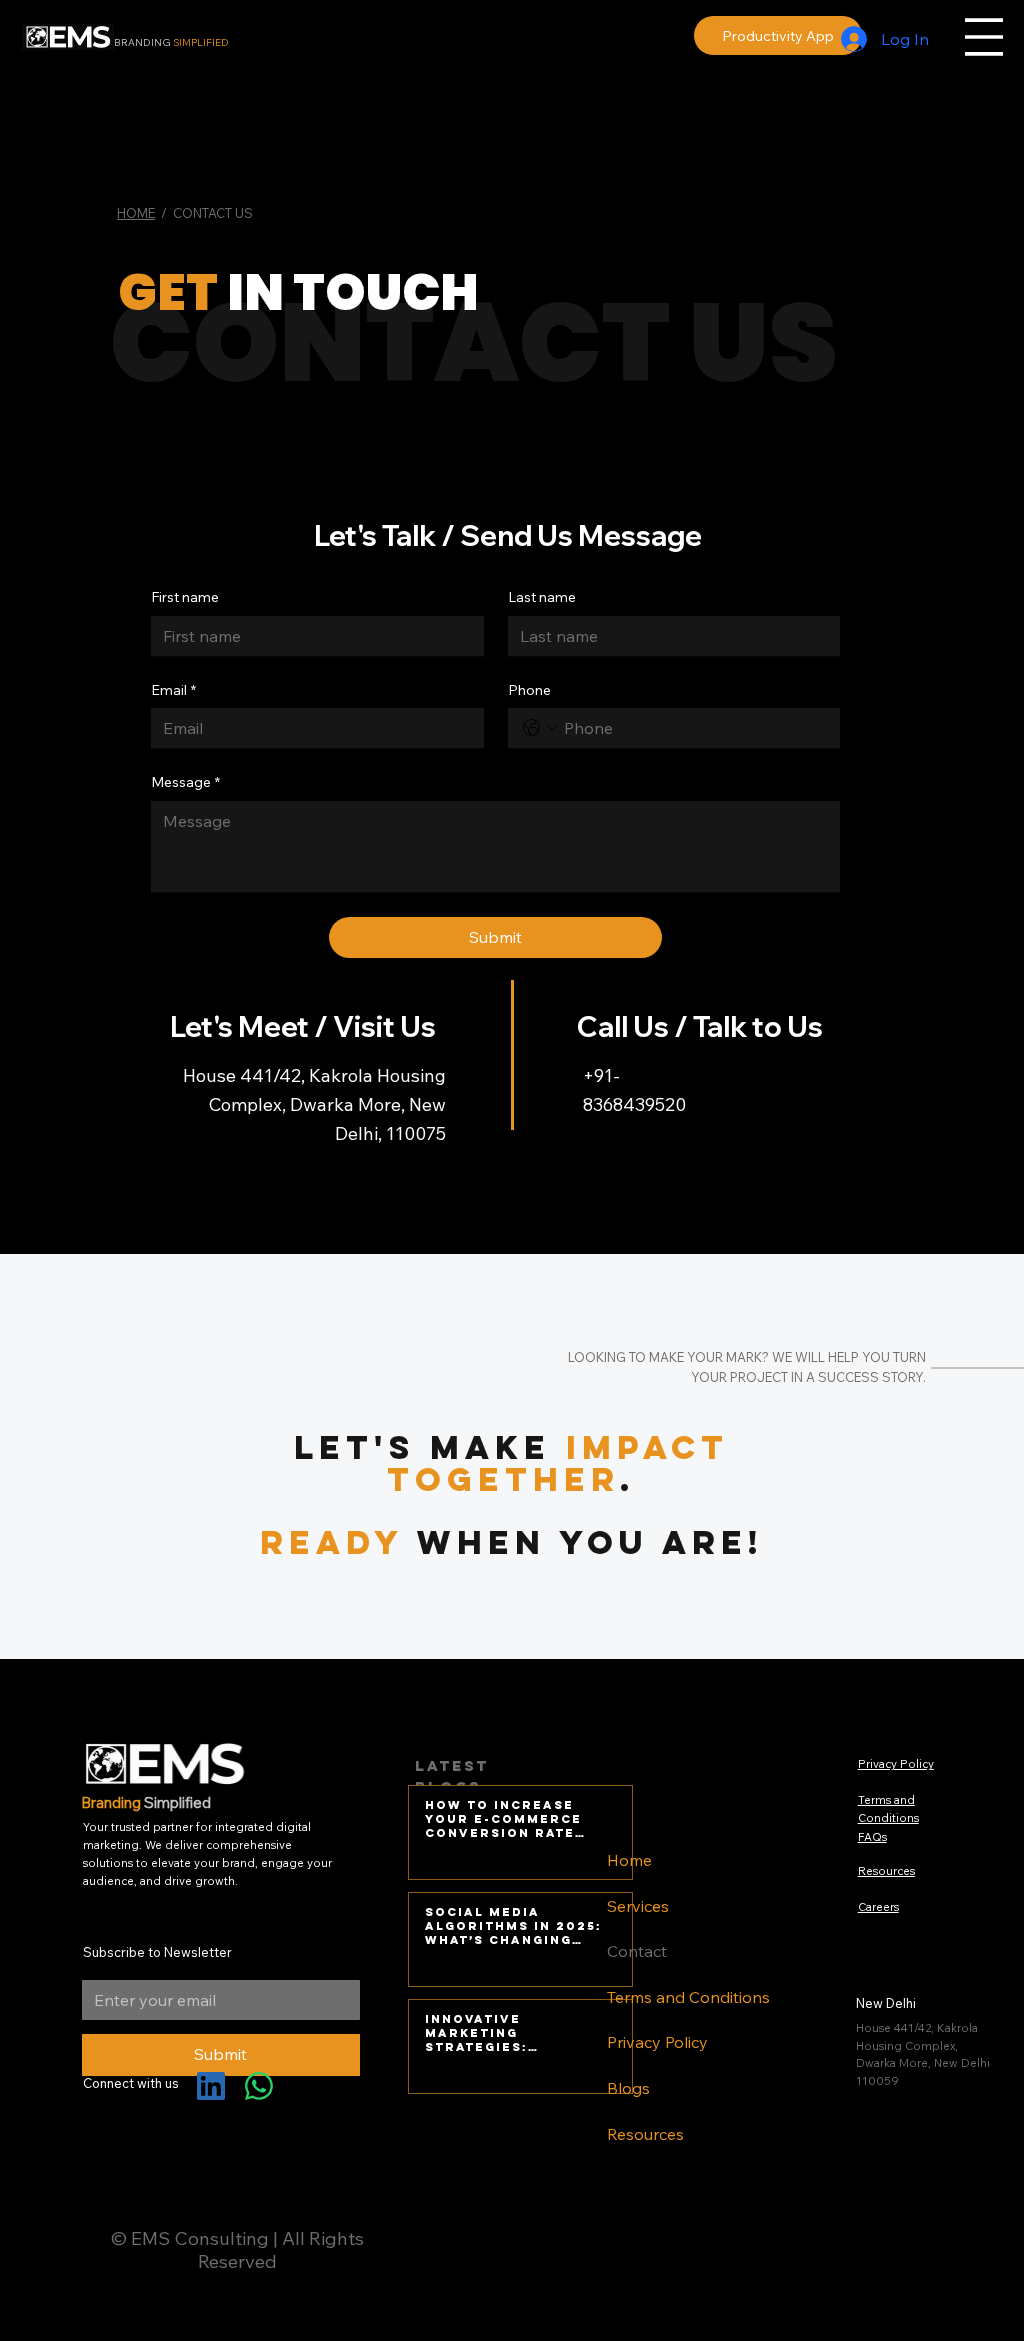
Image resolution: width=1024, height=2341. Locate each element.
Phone (529, 690)
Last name (542, 597)
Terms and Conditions (688, 1997)
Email (173, 690)
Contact (637, 1951)
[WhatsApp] (259, 2086)
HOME (136, 213)
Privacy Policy (657, 2042)
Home (629, 1860)
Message (185, 782)
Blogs (628, 2088)
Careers (878, 1907)
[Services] (807, 1907)
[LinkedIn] (211, 2086)
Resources (645, 2134)
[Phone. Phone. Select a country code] (540, 728)
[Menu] (984, 37)
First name (185, 597)
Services (638, 1906)
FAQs (872, 1837)
